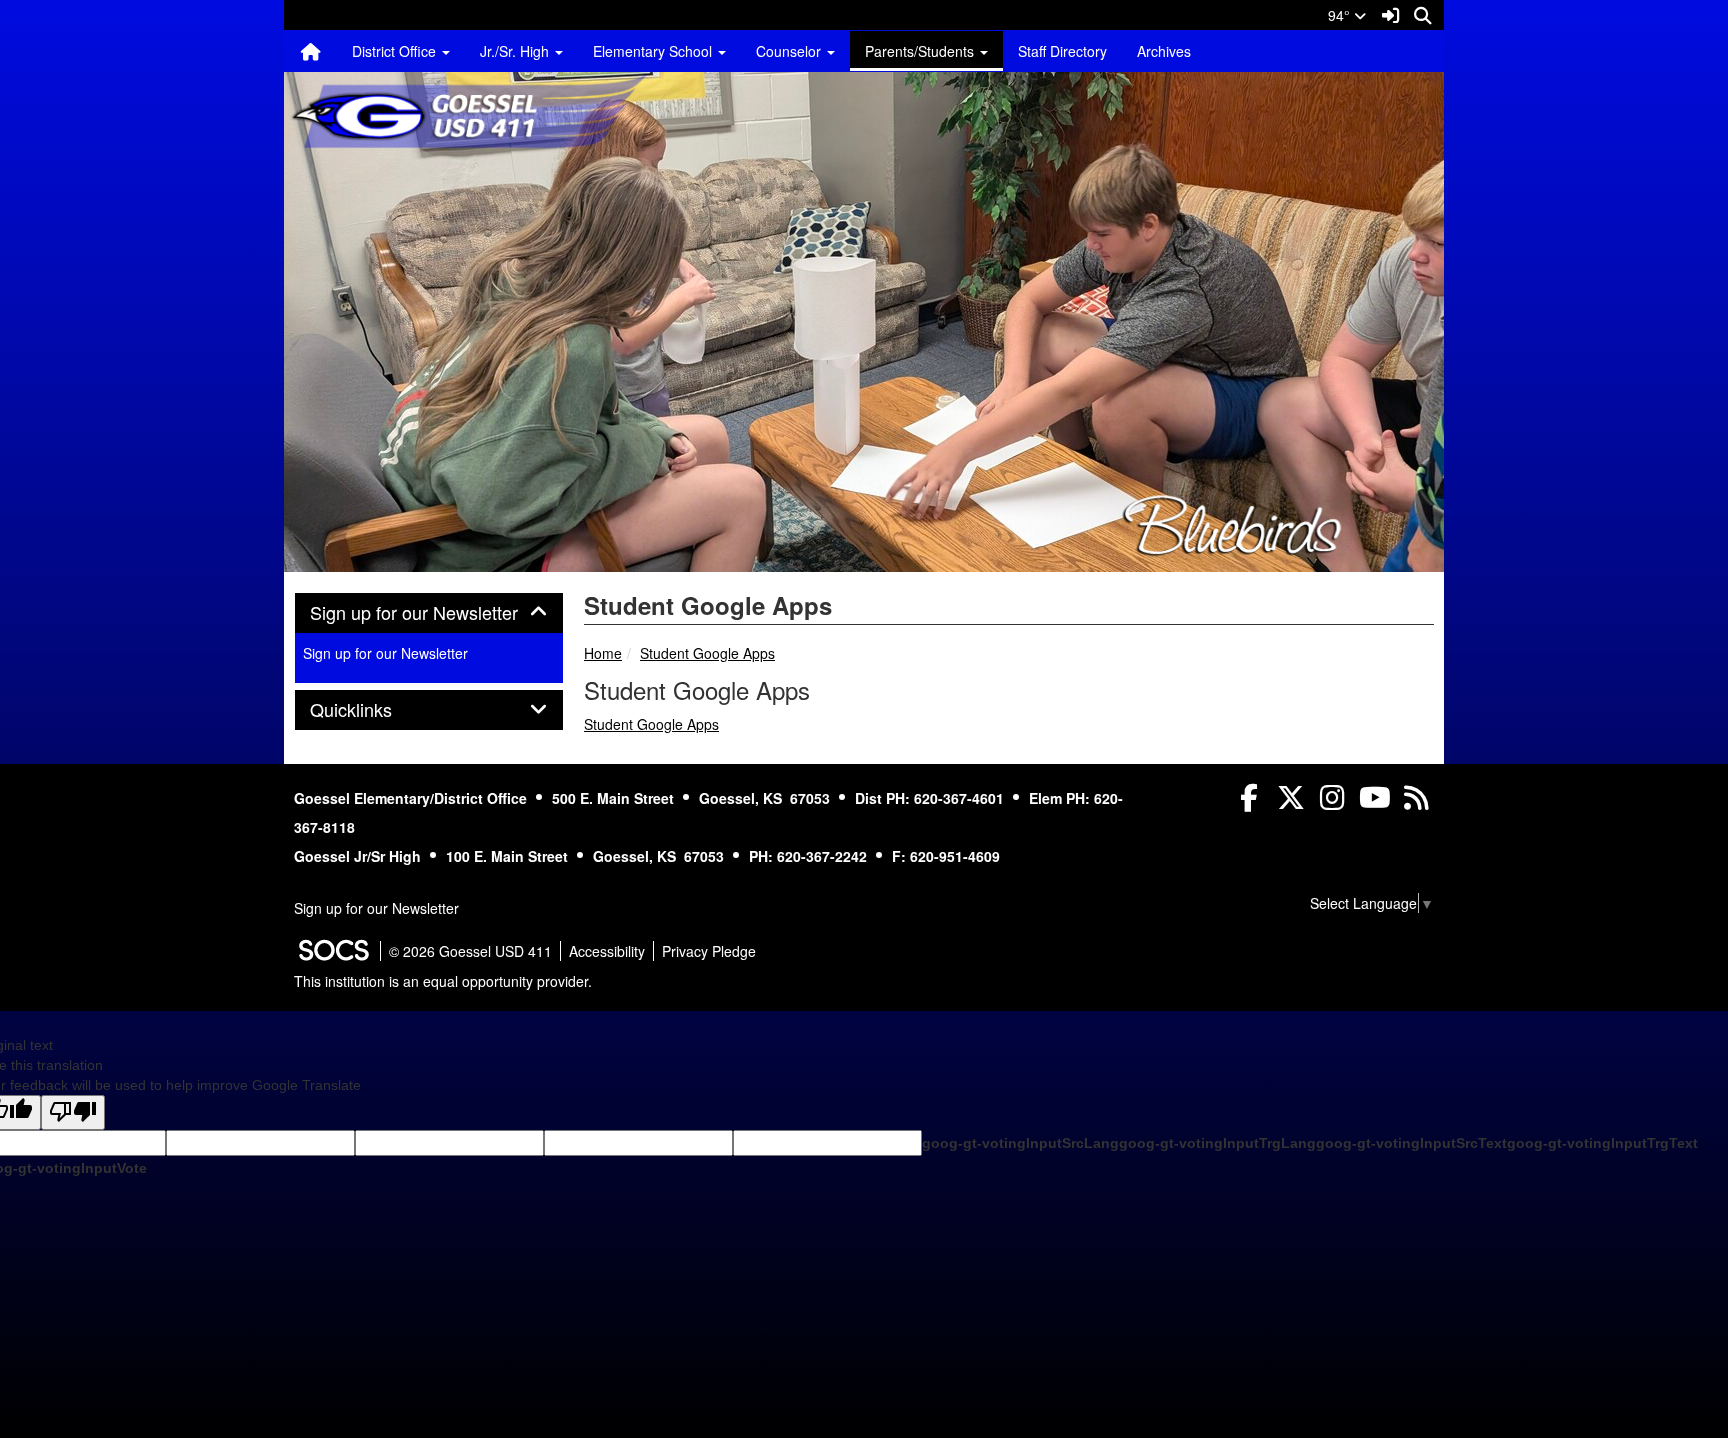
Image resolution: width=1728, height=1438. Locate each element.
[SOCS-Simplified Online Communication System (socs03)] (333, 951)
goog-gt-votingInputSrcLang (1020, 1143)
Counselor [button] (790, 51)
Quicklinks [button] (373, 710)
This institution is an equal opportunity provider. (443, 981)
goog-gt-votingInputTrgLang (1217, 1143)
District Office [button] (396, 51)
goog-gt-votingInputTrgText (1602, 1143)
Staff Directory (1062, 51)
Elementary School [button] (654, 51)
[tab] (429, 613)
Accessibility (607, 951)
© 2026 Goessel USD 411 (470, 951)
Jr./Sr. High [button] (516, 51)
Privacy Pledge (709, 951)
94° (1341, 15)
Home (603, 653)
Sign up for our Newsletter (385, 653)
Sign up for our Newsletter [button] (429, 613)
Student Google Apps (707, 653)
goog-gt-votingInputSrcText (1411, 1143)
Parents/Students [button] (921, 51)
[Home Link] (311, 51)
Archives (1164, 51)
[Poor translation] (73, 1112)
